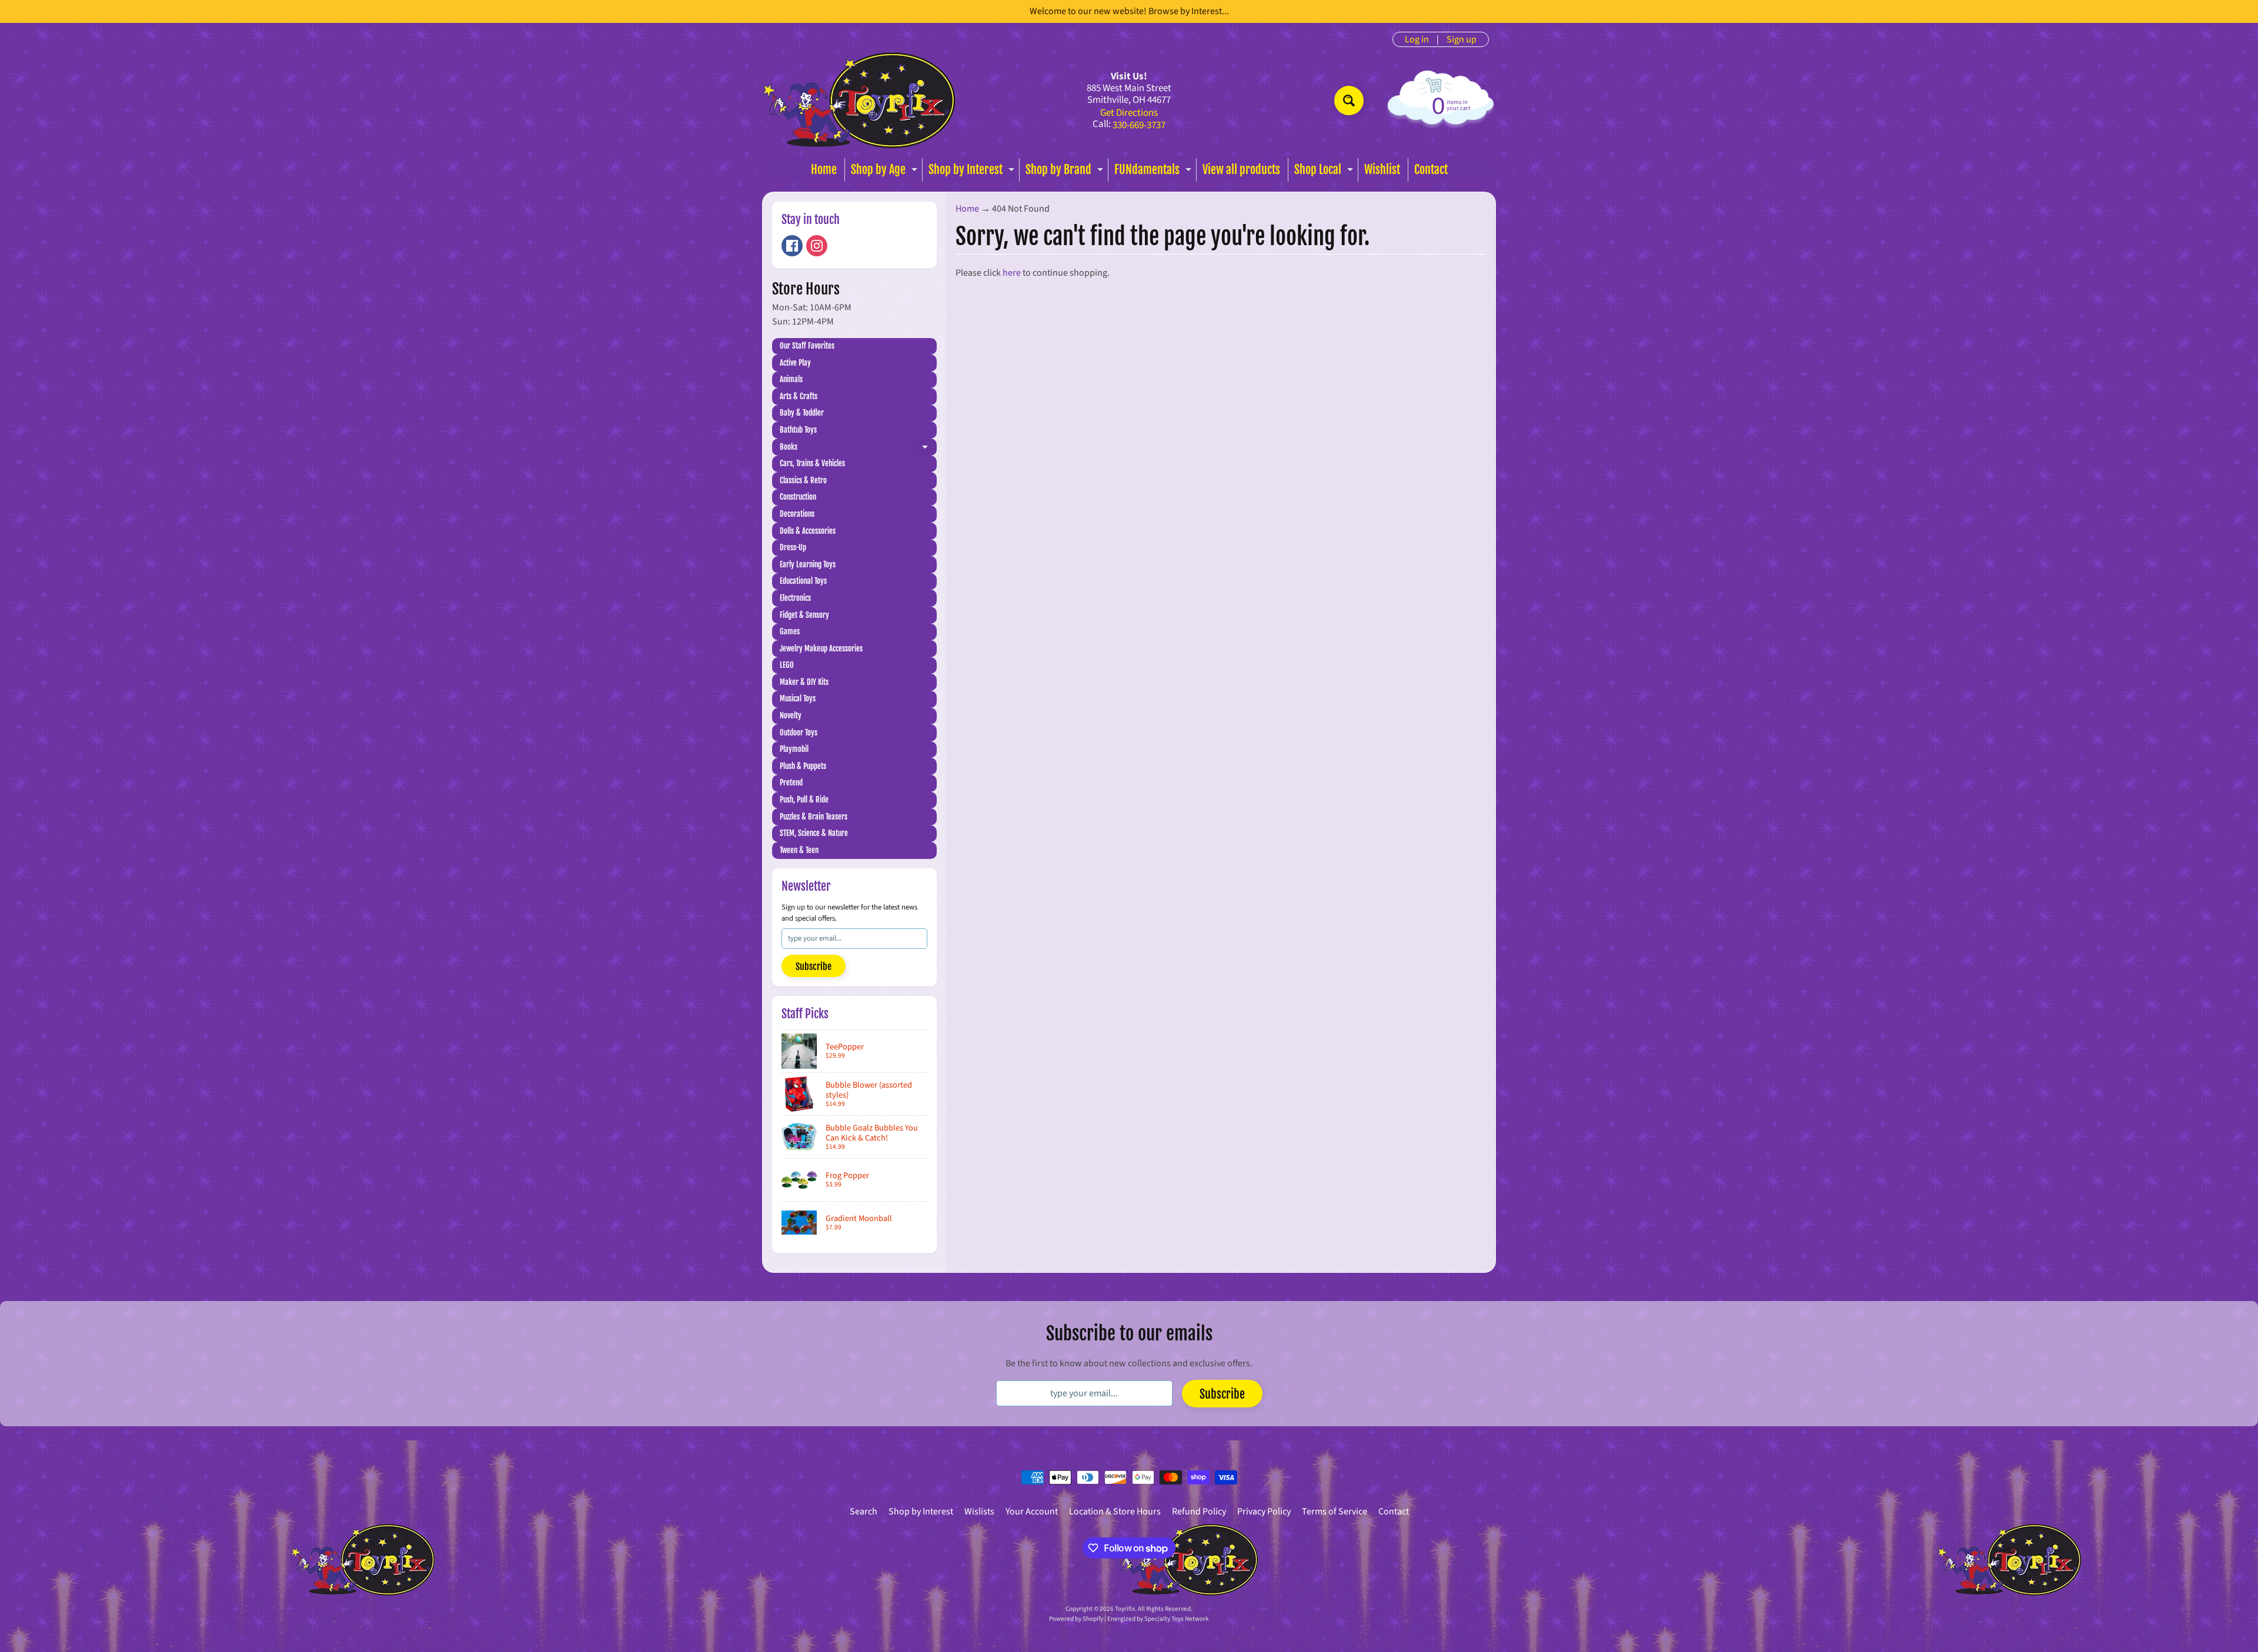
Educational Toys (803, 581)
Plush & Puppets (803, 766)
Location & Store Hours (1115, 1511)
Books (858, 449)
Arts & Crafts (799, 396)
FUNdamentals (1154, 172)
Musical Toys (798, 698)
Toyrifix (1125, 1609)
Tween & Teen (799, 850)
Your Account (1032, 1511)
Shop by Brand (1066, 172)
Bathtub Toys (798, 430)
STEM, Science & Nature (814, 833)
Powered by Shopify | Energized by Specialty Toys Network (1129, 1619)
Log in (1417, 39)
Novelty (791, 715)
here (1012, 273)
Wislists (979, 1511)
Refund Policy (1199, 1511)
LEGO (787, 665)
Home (824, 170)
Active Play (795, 363)
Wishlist (1382, 170)
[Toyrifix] (859, 100)
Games (790, 631)
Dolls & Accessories (808, 531)
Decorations (797, 514)
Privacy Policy (1264, 1511)
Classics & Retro (803, 480)
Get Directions (1129, 113)
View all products (1241, 170)
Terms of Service (1335, 1511)
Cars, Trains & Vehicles (812, 463)
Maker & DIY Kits (804, 682)
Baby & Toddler (802, 413)
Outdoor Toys (799, 733)
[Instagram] (817, 246)
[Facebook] (792, 246)
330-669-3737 (1139, 126)
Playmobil (794, 749)
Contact (1431, 170)
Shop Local (1325, 172)
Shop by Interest (973, 172)
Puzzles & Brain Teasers (814, 817)
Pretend (791, 782)
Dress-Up (793, 547)
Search (864, 1511)
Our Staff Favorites (807, 346)
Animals (791, 379)
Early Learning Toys (808, 564)
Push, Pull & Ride (804, 800)
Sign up (1462, 39)
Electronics (795, 598)
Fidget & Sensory (804, 615)
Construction (798, 497)
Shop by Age (886, 172)
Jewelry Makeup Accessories (821, 648)
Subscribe (814, 967)
